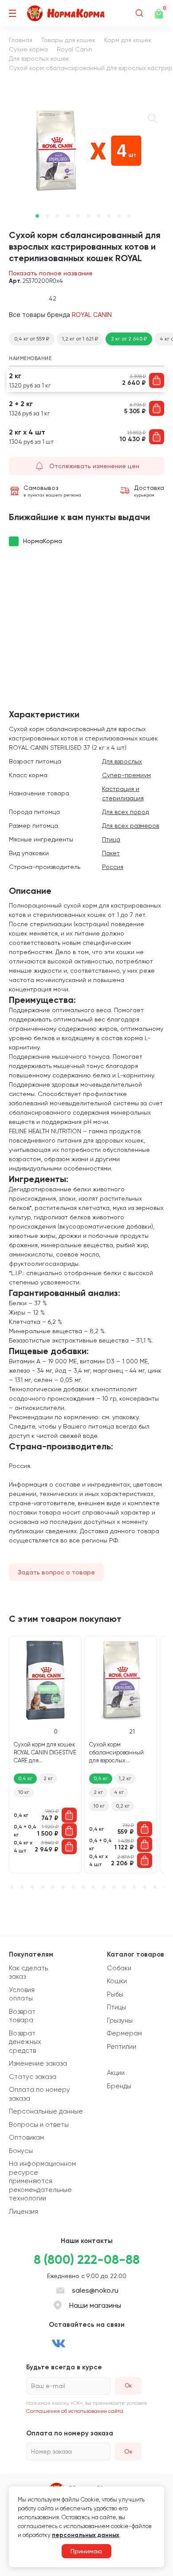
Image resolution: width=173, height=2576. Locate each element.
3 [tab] (58, 216)
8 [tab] (109, 216)
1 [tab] (37, 216)
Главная (21, 40)
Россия (113, 867)
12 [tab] (114, 1887)
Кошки (117, 1981)
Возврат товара (22, 2016)
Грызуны (120, 2020)
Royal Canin (75, 49)
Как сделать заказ (28, 1973)
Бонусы (21, 2151)
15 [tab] (145, 1887)
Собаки (119, 1968)
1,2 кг (125, 1778)
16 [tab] (155, 1887)
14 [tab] (134, 1887)
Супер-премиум (126, 775)
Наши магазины (95, 2305)
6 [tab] (88, 216)
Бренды (119, 2086)
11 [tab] (104, 1887)
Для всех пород (126, 812)
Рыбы (115, 1994)
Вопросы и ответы (39, 2125)
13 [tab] (124, 1887)
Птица (111, 839)
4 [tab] (68, 216)
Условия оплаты (22, 1994)
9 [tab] (119, 216)
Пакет (111, 853)
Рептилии (122, 2047)
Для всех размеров (131, 826)
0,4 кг (25, 1778)
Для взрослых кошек (39, 59)
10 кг (24, 1792)
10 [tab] (129, 216)
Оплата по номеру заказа (39, 2094)
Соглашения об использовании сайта (75, 2411)
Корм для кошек (128, 40)
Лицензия (24, 2212)
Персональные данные (46, 2111)
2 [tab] (47, 216)
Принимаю (86, 2551)
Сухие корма (28, 49)
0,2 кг (123, 1806)
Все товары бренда (60, 315)
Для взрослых (122, 761)
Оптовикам (26, 2138)
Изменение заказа (38, 2063)
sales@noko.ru (95, 2290)
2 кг (48, 1778)
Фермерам (124, 2033)
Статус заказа (33, 2077)
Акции (116, 2073)
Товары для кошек (68, 40)
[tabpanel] (86, 151)
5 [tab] (78, 216)
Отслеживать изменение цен (94, 466)
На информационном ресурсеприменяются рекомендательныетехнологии (42, 2181)
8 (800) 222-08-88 (87, 2260)
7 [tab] (98, 216)
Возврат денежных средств (25, 2042)
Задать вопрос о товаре (56, 1572)
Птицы (116, 2007)
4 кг (119, 1792)
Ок (128, 2451)
